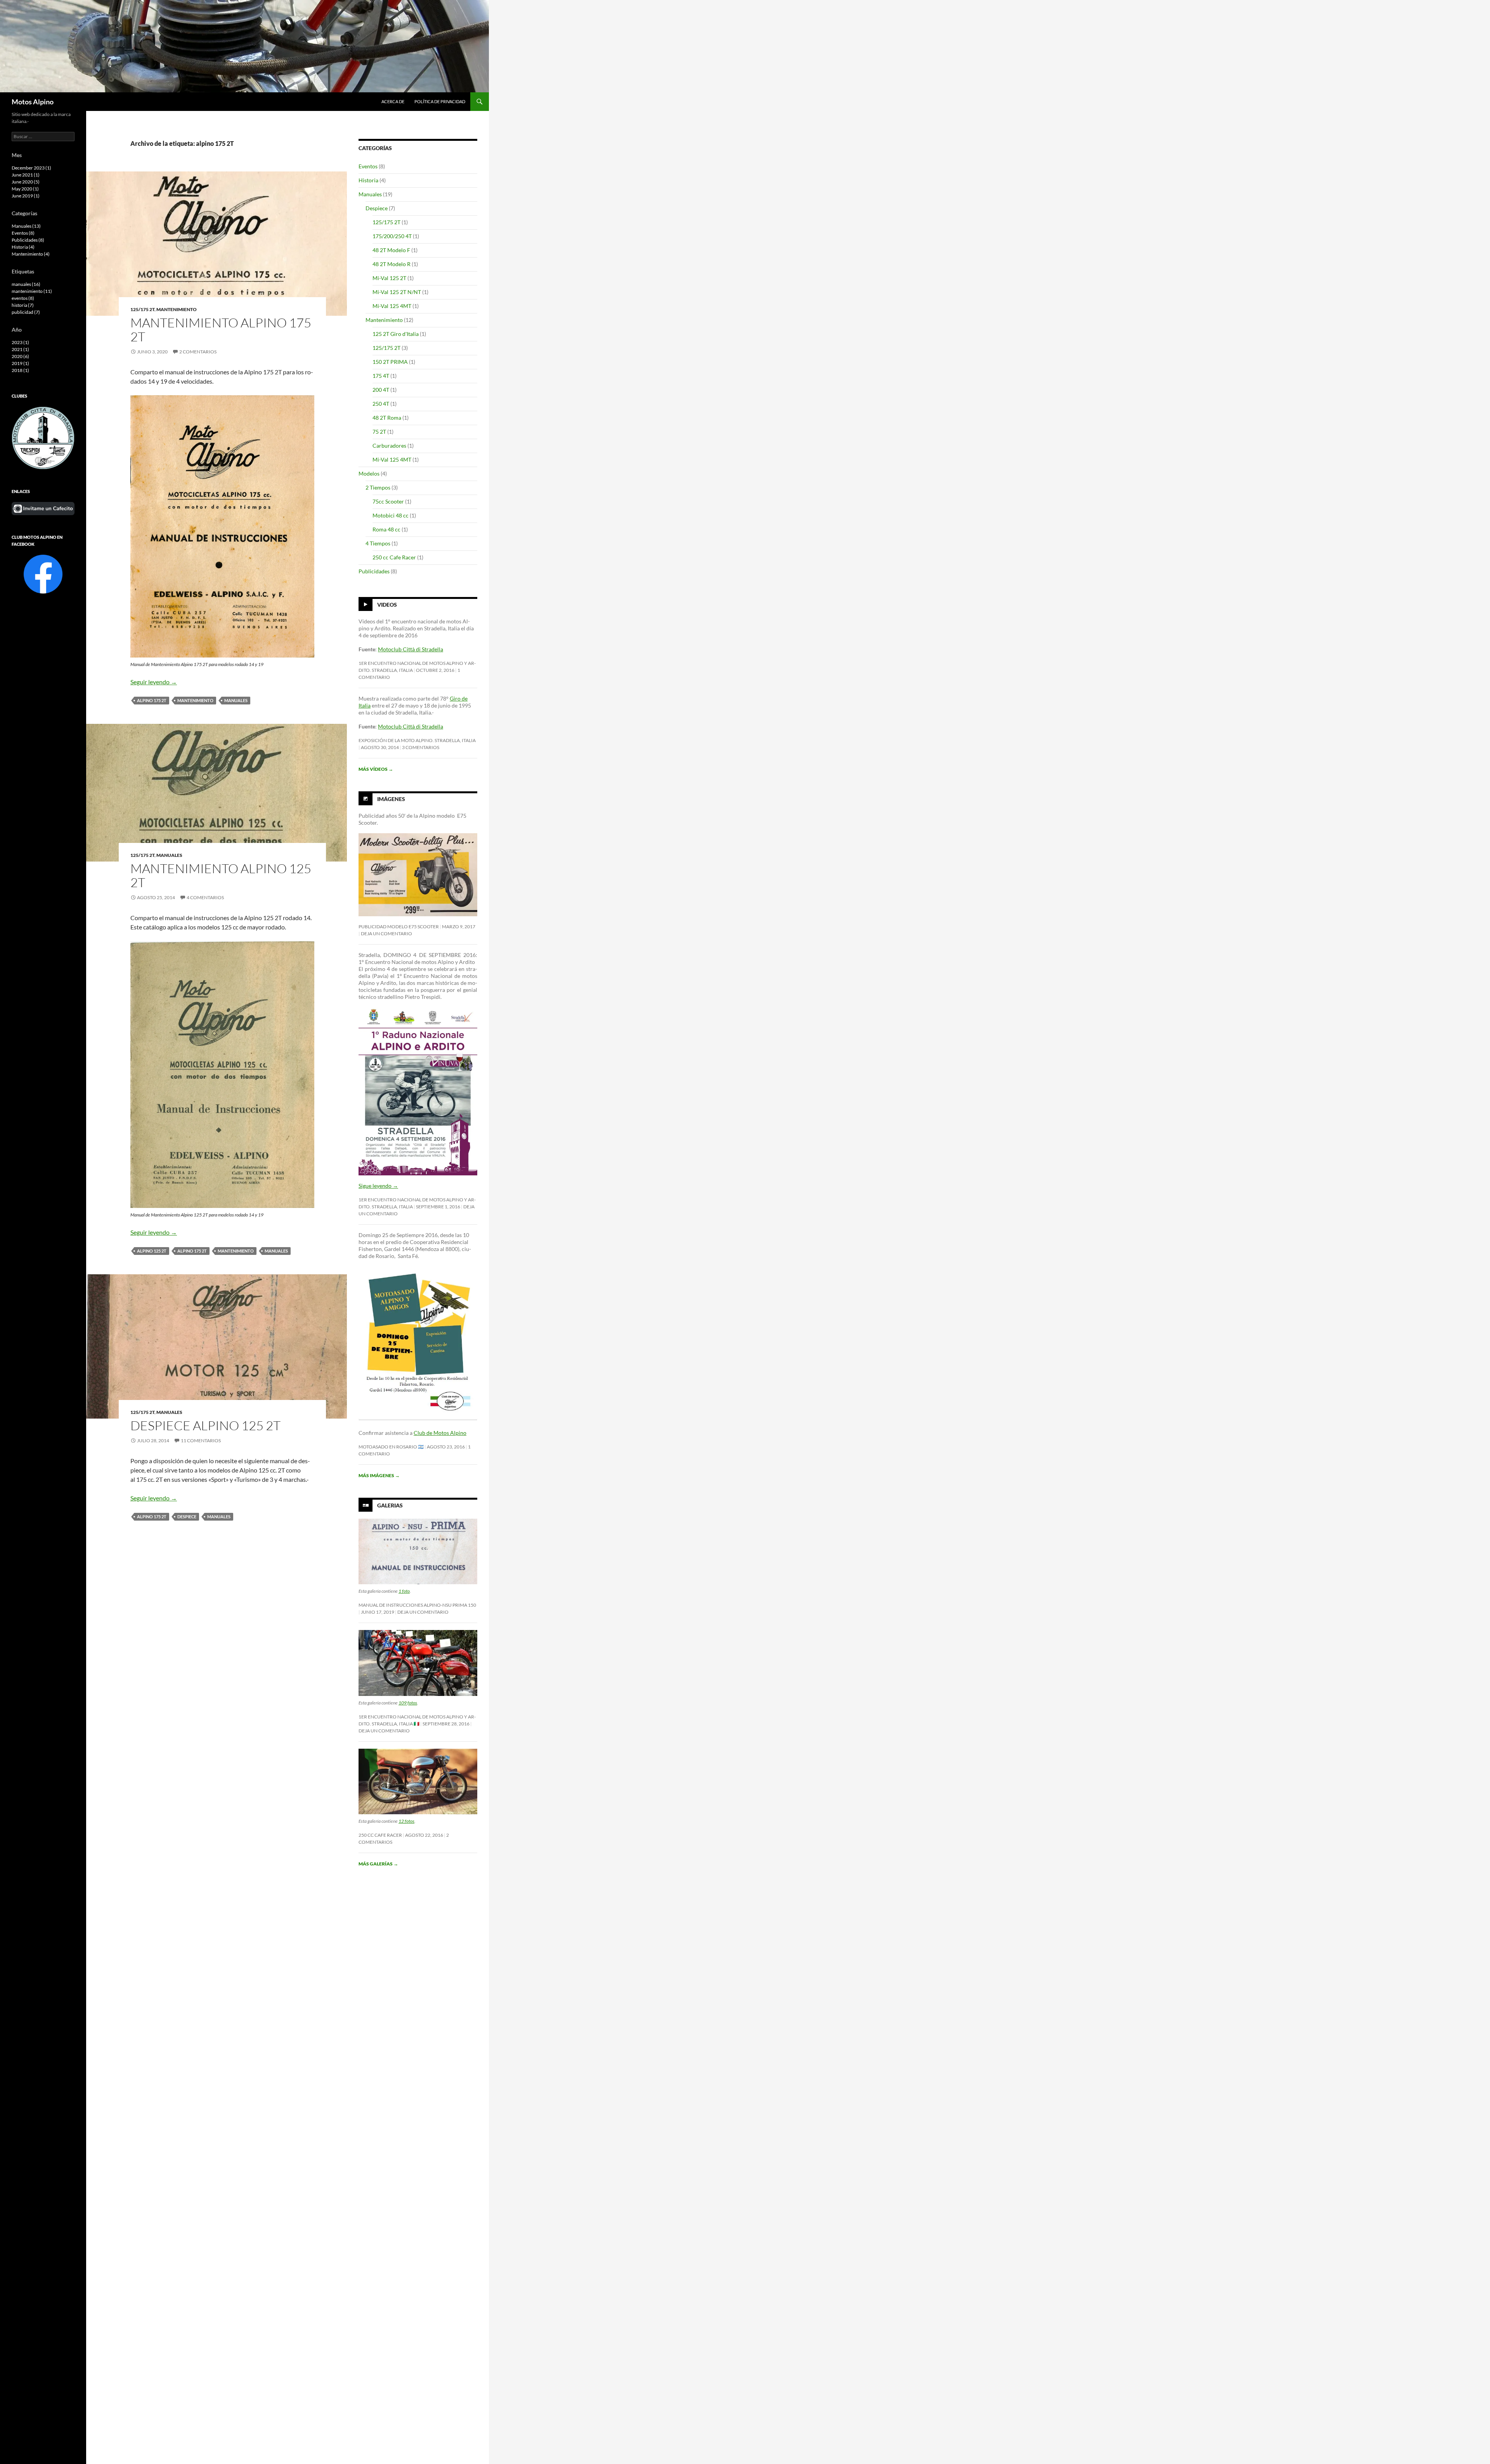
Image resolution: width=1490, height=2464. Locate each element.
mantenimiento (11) (32, 291)
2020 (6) (20, 356)
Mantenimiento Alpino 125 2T (221, 875)
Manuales (169, 855)
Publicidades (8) (28, 240)
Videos (387, 605)
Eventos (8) (23, 233)
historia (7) (23, 305)
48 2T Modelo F (391, 250)
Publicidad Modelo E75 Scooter (399, 927)
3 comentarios (421, 747)
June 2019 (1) (26, 196)
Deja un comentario (386, 934)
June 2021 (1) (26, 175)
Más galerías (378, 1864)
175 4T (381, 376)
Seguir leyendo (154, 682)
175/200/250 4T (392, 236)
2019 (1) (20, 363)
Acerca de (393, 101)
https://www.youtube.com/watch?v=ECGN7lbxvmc (399, 730)
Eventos (368, 166)
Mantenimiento (177, 309)
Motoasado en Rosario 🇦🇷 (391, 1447)
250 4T (381, 404)
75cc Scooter (388, 501)
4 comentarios (205, 897)
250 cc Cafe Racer (394, 557)
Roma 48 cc (386, 529)
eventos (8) (23, 298)
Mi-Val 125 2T (389, 278)
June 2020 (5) (26, 182)
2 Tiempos (378, 487)
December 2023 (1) (31, 168)
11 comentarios (201, 1441)
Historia (368, 180)
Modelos (369, 473)
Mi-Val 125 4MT (392, 306)
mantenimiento (195, 700)
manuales (236, 700)
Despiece (377, 208)
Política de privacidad (440, 101)
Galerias (390, 1505)
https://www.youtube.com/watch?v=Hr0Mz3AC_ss (399, 653)
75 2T (379, 432)
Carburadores (389, 446)
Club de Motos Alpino (440, 1433)
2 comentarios (198, 352)
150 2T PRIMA (390, 362)
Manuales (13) (26, 226)
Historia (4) (23, 247)
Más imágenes (379, 1475)
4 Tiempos (378, 543)
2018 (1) (20, 370)
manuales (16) (26, 284)
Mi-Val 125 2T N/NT (397, 292)
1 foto (404, 1591)
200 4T (381, 390)
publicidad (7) (26, 312)
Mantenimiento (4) (31, 254)
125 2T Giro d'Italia (396, 334)
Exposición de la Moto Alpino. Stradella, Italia (417, 740)
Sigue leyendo (378, 1186)
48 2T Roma (387, 418)
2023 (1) (20, 342)
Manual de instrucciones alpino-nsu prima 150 (417, 1605)
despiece (187, 1517)
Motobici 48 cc (391, 515)
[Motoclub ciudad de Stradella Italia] (43, 437)
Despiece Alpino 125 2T (205, 1425)
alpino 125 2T (152, 1251)
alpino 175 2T (152, 700)
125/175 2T (142, 309)
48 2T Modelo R (392, 264)
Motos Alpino (33, 102)
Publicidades (374, 571)
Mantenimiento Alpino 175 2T (221, 330)
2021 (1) (20, 349)
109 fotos (408, 1703)
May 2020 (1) (25, 189)
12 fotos (406, 1821)
